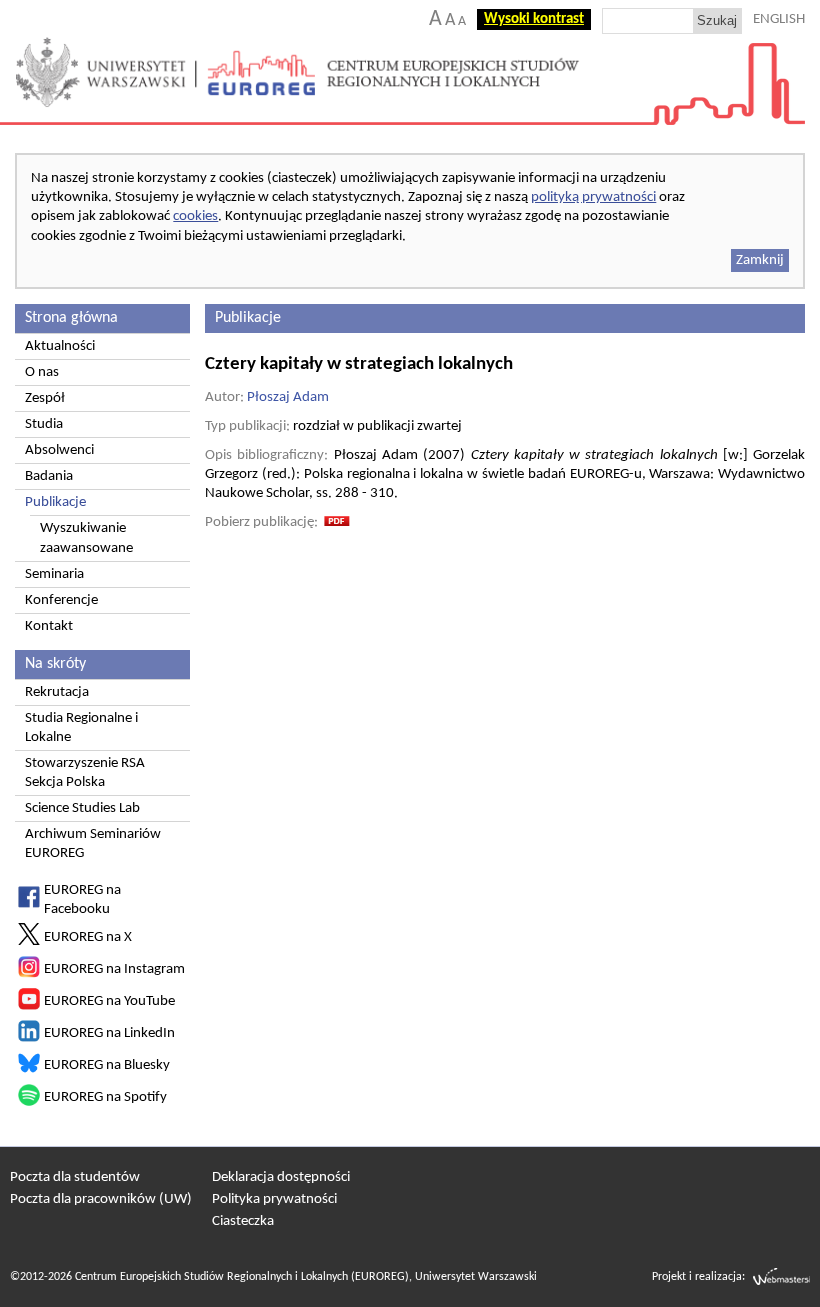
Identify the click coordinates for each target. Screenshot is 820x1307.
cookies (195, 216)
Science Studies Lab (82, 808)
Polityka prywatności (274, 1199)
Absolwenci (59, 450)
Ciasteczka (243, 1221)
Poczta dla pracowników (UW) (101, 1199)
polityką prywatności (593, 197)
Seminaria (54, 574)
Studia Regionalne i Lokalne (81, 728)
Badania (49, 476)
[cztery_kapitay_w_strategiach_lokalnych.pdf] (337, 522)
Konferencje (61, 600)
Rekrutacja (57, 692)
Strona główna (71, 318)
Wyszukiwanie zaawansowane (86, 538)
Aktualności (60, 346)
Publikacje (55, 502)
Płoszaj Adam (288, 397)
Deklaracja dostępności (281, 1177)
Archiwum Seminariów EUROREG (93, 844)
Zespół (45, 398)
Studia (44, 424)
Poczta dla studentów (75, 1177)
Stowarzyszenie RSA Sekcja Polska (85, 773)
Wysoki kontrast (534, 19)
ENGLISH (779, 19)
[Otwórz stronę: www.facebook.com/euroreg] (29, 904)
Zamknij (760, 260)
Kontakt (49, 626)
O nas (42, 372)
